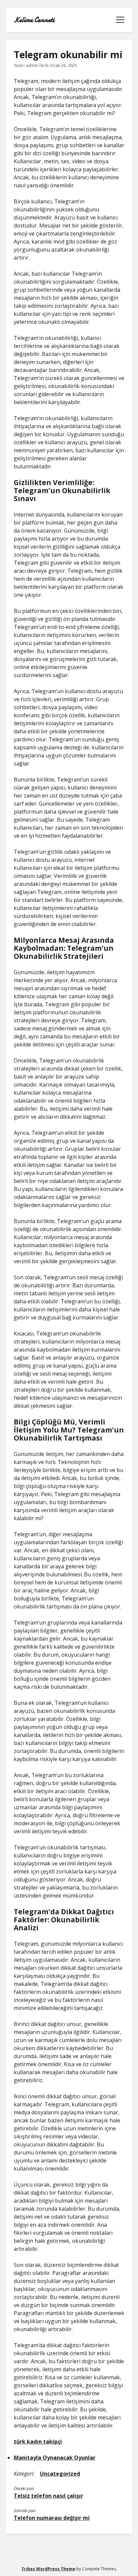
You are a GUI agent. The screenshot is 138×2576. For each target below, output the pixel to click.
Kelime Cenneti (34, 20)
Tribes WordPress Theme (48, 2569)
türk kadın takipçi (38, 2442)
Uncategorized (60, 2474)
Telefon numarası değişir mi (52, 2518)
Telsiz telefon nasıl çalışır (48, 2496)
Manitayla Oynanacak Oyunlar (55, 2458)
